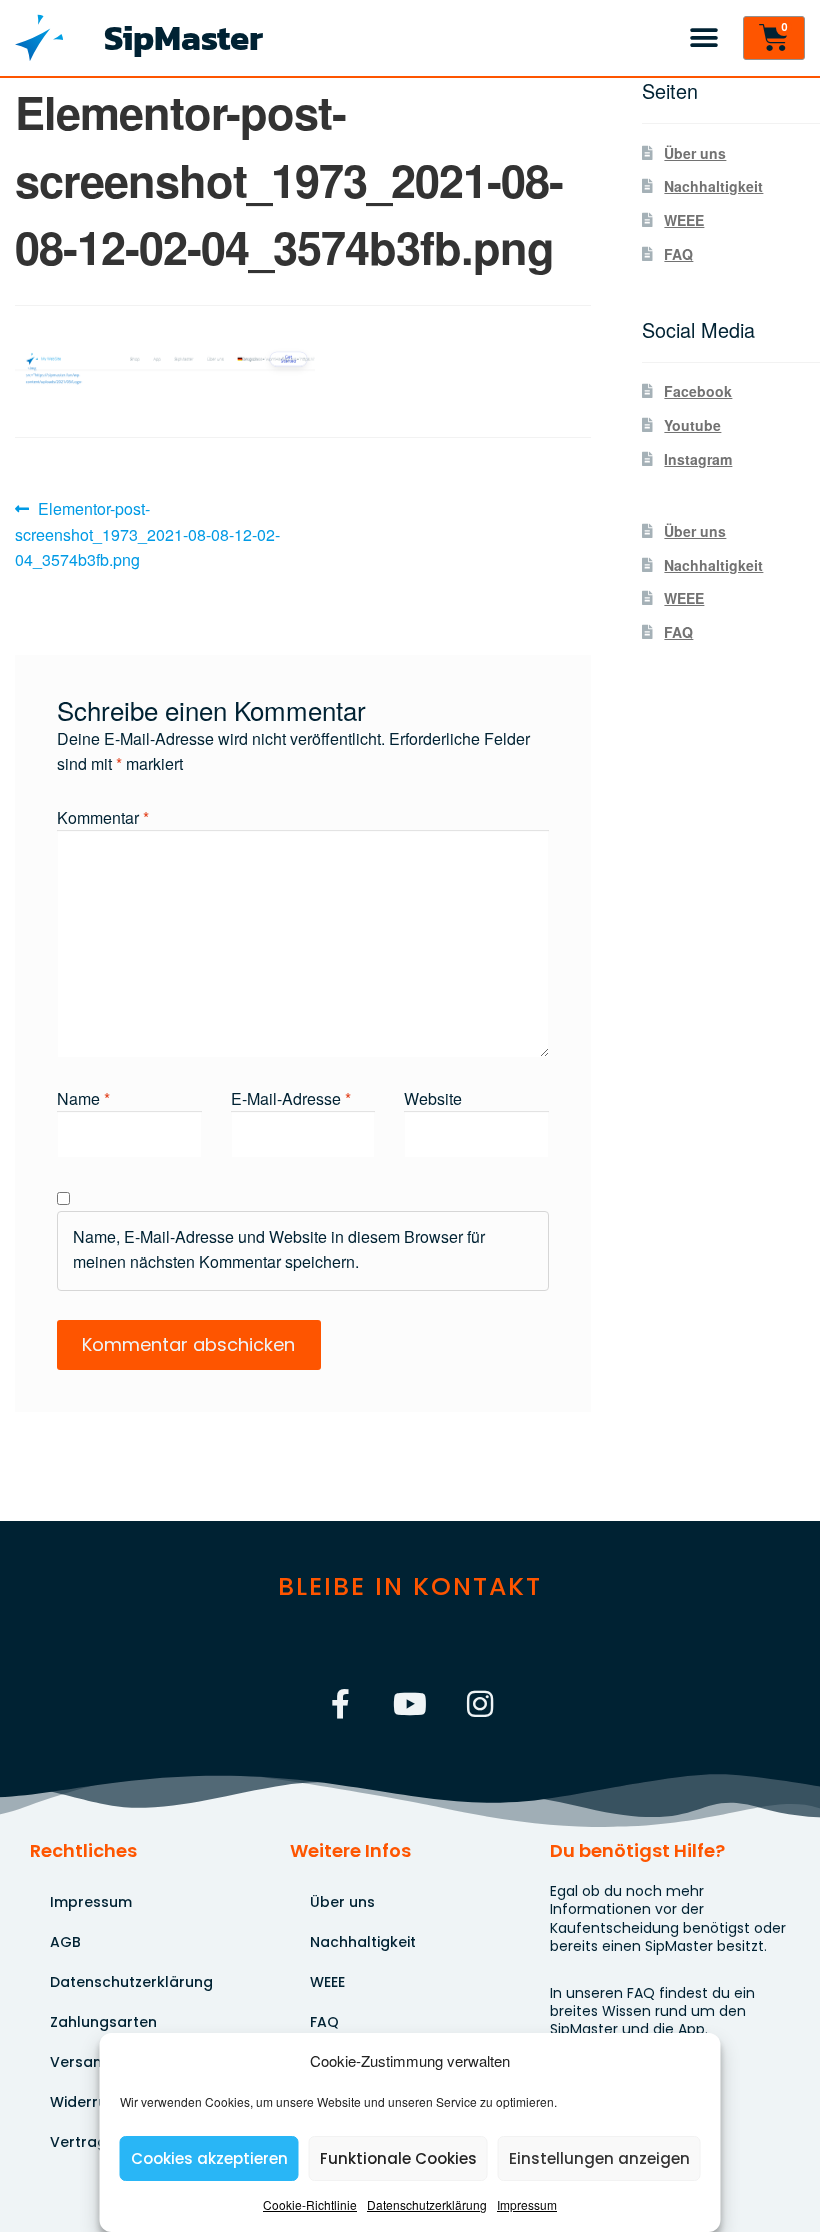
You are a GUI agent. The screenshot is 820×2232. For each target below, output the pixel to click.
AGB (65, 1942)
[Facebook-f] (340, 1704)
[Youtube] (410, 1704)
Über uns (695, 153)
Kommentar (103, 817)
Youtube (692, 425)
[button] (703, 38)
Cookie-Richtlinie (310, 2204)
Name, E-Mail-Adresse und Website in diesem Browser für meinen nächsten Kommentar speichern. (279, 1249)
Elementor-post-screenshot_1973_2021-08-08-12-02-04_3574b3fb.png (147, 533)
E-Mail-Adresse (291, 1098)
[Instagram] (480, 1704)
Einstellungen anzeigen (599, 2158)
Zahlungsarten (103, 2022)
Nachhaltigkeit (713, 186)
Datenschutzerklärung (427, 2204)
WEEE (684, 220)
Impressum (527, 2204)
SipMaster (183, 37)
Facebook (698, 391)
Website (433, 1098)
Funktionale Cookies (398, 2158)
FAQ (678, 254)
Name (83, 1098)
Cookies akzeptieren (209, 2158)
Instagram (698, 459)
